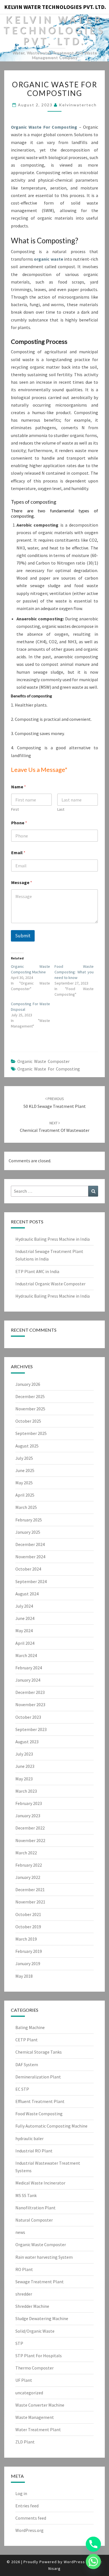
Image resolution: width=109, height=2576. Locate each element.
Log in (21, 2493)
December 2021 (30, 1890)
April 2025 (25, 1495)
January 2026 (28, 1384)
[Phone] (93, 2544)
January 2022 (28, 1877)
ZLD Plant (25, 2442)
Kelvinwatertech (78, 105)
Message (22, 883)
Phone (19, 823)
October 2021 (28, 1914)
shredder (24, 2294)
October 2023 (28, 1717)
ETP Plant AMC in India (37, 1271)
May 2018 (24, 1976)
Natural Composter (34, 2220)
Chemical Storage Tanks (39, 2052)
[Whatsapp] (93, 2561)
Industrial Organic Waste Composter (50, 1284)
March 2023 (26, 1791)
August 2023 (27, 1742)
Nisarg (54, 2568)
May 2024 (24, 1631)
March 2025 (26, 1507)
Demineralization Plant (38, 2077)
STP (19, 2343)
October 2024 (28, 1569)
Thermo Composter (35, 2368)
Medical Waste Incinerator (40, 2183)
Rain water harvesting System (44, 2257)
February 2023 (29, 1803)
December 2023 (30, 1692)
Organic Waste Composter (43, 1061)
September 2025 (31, 1433)
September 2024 (31, 1581)
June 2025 (25, 1470)
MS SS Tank (26, 2195)
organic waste (48, 259)
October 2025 (28, 1421)
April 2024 (25, 1643)
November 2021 (30, 1902)
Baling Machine (30, 2027)
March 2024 (26, 1655)
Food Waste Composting (39, 2114)
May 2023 (24, 1779)
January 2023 (28, 1816)
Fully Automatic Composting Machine (51, 2126)
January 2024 (28, 1680)
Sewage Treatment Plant (40, 2282)
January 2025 (28, 1532)
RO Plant (24, 2269)
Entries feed (27, 2506)
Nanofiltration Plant (35, 2208)
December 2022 (30, 1828)
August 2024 (27, 1594)
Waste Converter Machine (40, 2405)
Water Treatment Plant (38, 2429)
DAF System (27, 2064)
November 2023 (30, 1704)
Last (61, 809)
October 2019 (28, 1927)
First (15, 809)
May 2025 (24, 1483)
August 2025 (27, 1446)
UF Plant (24, 2380)
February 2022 (29, 1865)
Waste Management (35, 2417)
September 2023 (31, 1729)
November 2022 (30, 1840)
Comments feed (31, 2518)
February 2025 (29, 1520)
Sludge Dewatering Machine (42, 2318)
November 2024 (30, 1557)
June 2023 (25, 1766)
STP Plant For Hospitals (39, 2356)
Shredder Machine (32, 2306)
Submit (23, 936)
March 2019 (26, 1939)
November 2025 (30, 1409)
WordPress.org (29, 2530)
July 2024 (24, 1606)
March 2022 (26, 1853)
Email (18, 853)
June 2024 (25, 1618)
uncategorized (29, 2393)
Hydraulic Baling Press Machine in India (53, 1239)
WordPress (74, 2562)
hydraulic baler (29, 2138)
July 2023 (24, 1754)
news (20, 2232)
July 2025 (24, 1458)
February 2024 (29, 1668)
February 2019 (29, 1951)
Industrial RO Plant (34, 2151)
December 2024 (30, 1544)
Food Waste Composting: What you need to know (74, 972)
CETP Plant (27, 2040)
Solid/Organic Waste (35, 2331)
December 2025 (30, 1396)
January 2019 (28, 1963)
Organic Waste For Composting (44, 127)
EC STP (22, 2089)
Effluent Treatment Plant (40, 2101)
